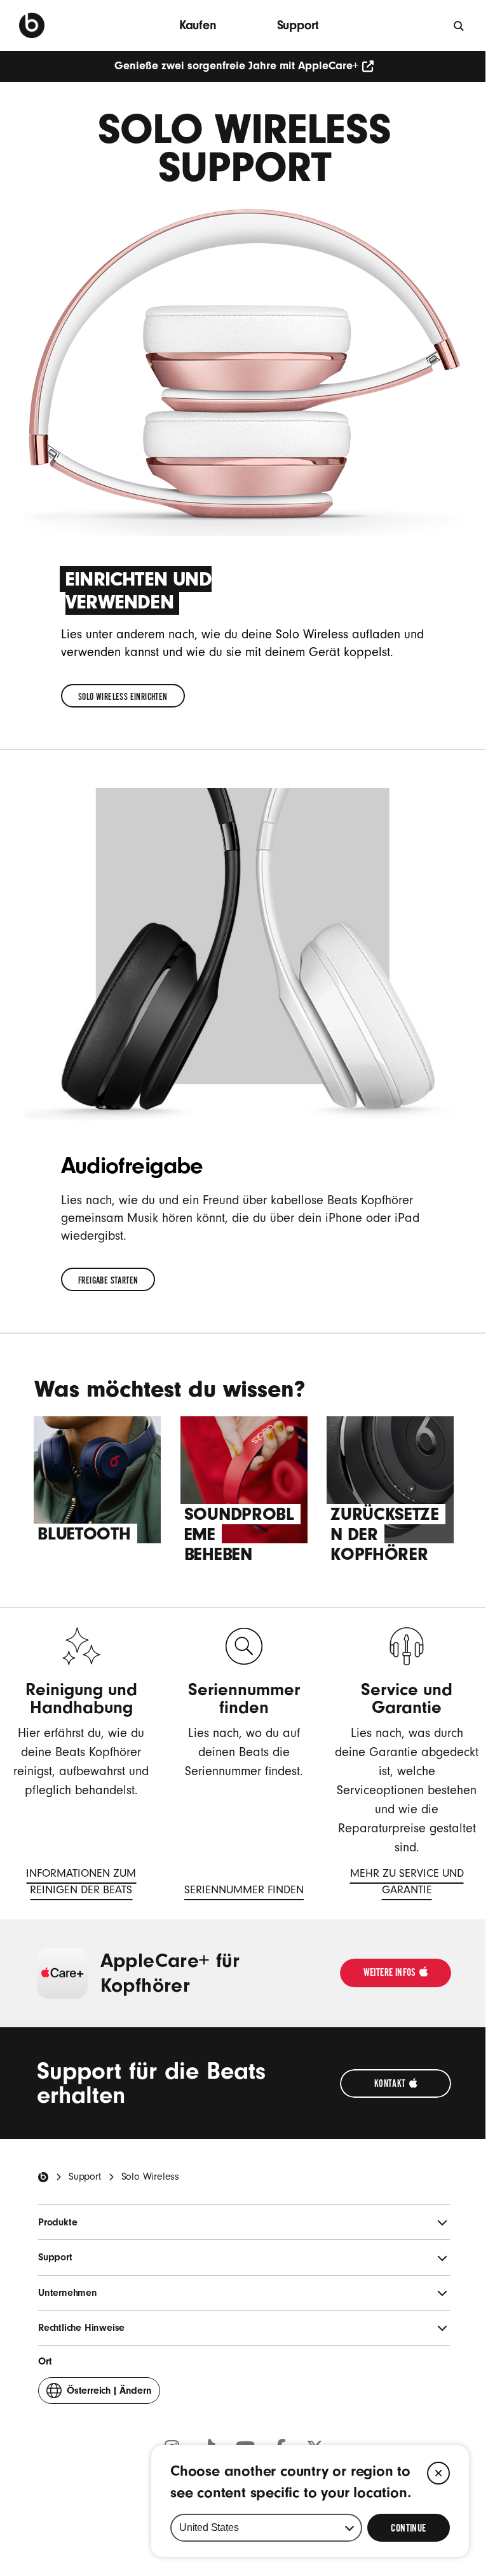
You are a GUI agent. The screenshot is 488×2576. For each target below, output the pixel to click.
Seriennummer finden (244, 1892)
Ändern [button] (109, 2394)
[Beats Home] (43, 2177)
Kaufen (198, 25)
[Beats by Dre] (32, 25)
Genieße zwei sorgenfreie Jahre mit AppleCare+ (236, 66)
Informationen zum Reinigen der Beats (73, 1883)
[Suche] (459, 25)
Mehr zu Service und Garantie (399, 1883)
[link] (123, 696)
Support (298, 25)
